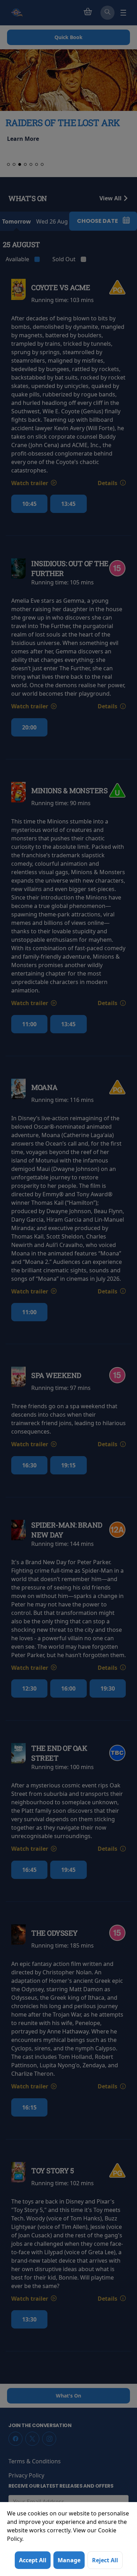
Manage (69, 2560)
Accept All (33, 2560)
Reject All (105, 2560)
